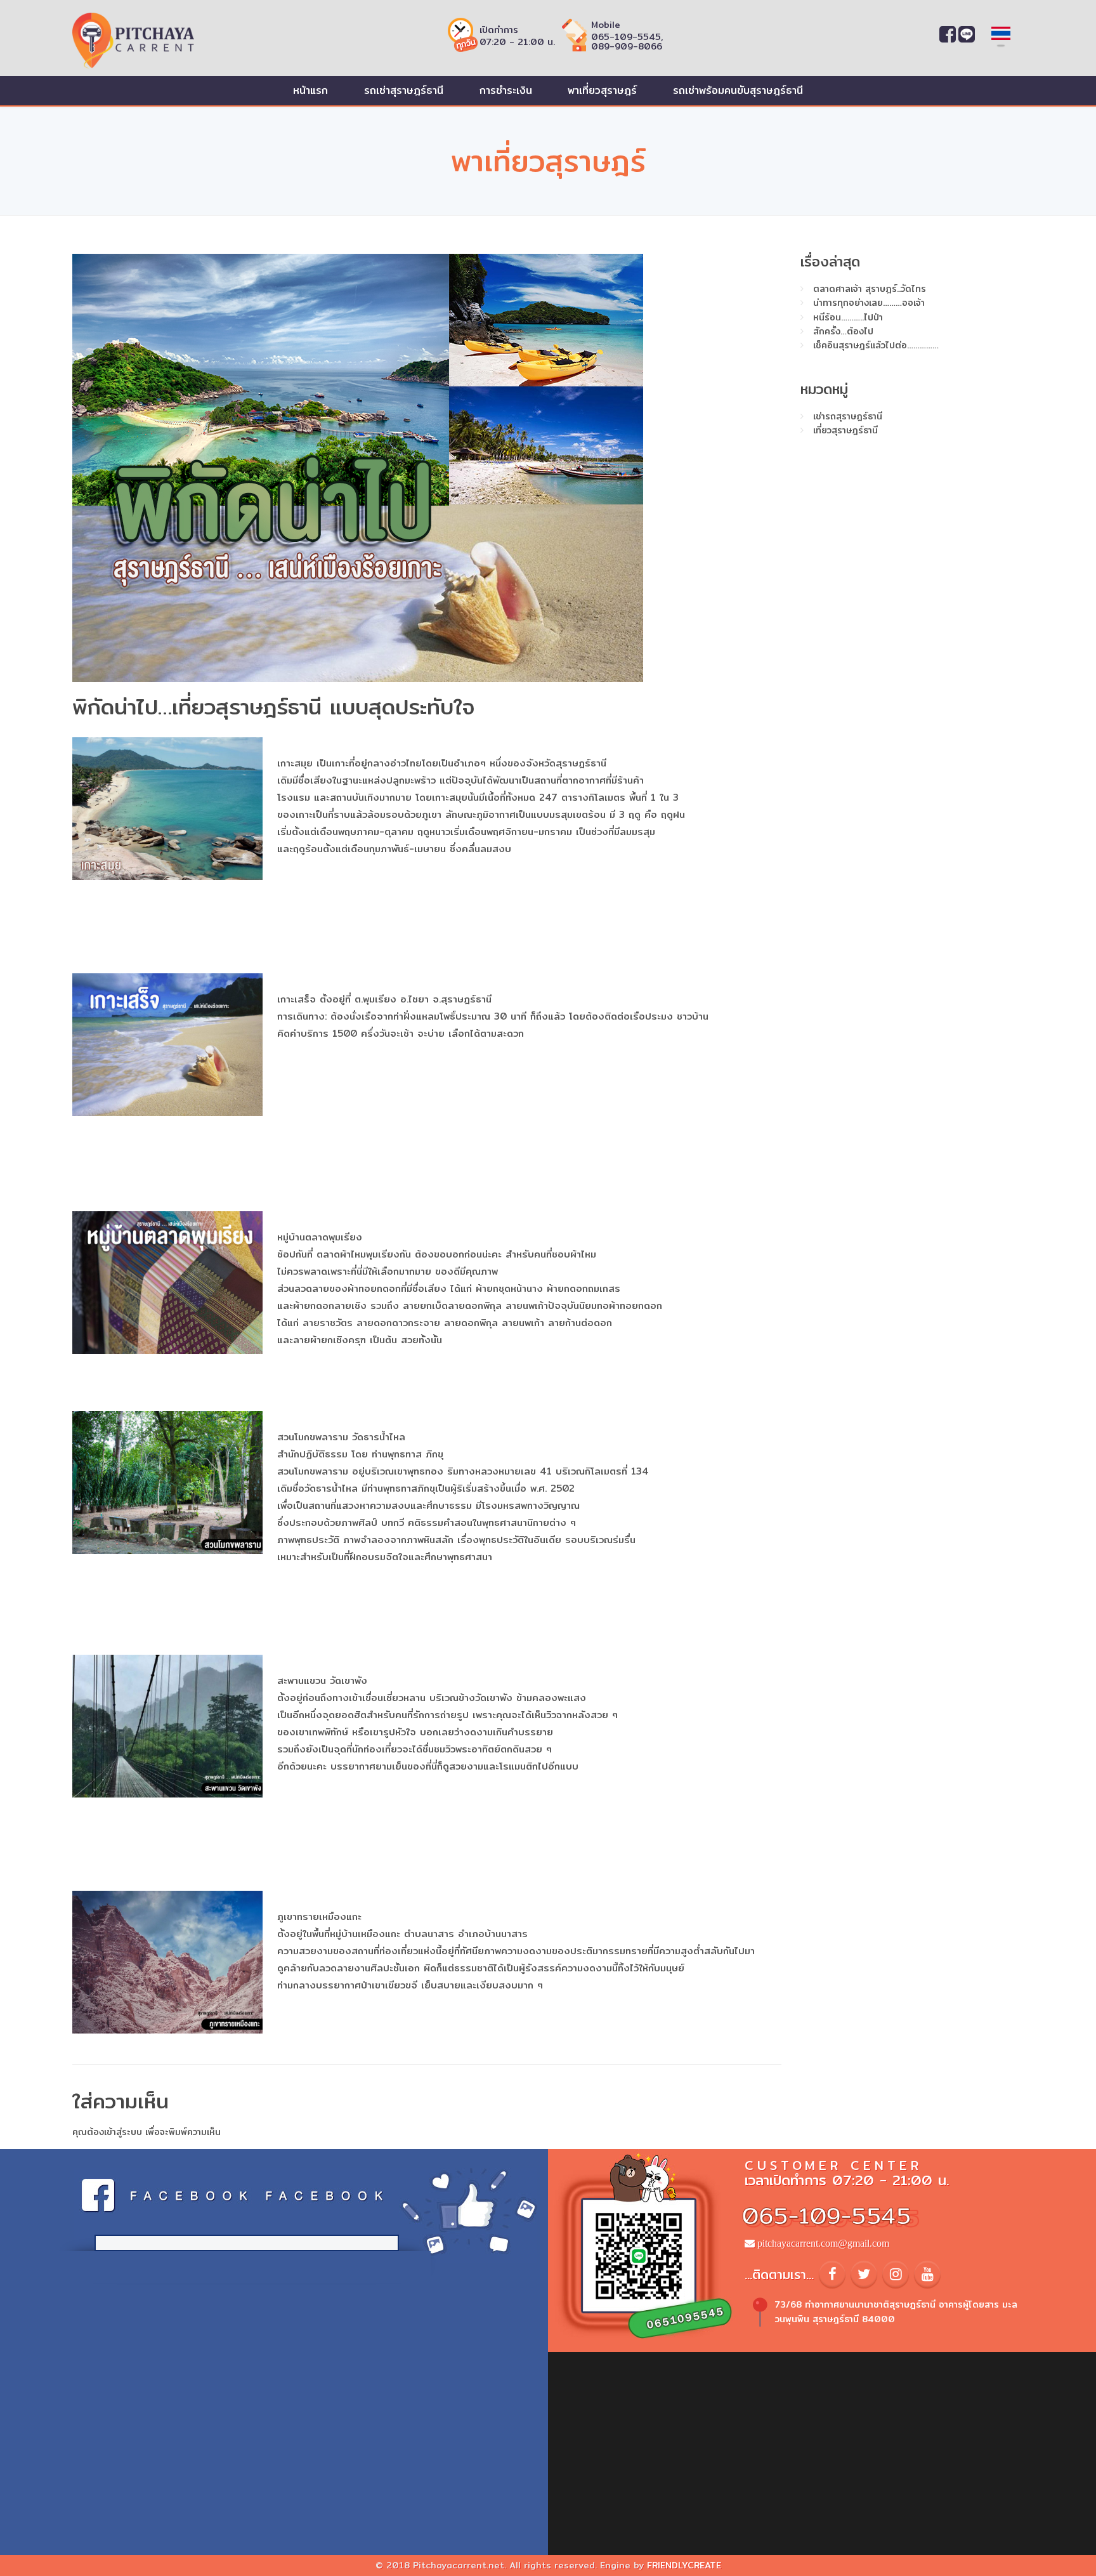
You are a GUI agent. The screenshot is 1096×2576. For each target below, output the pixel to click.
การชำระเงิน (506, 90)
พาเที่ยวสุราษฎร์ (602, 90)
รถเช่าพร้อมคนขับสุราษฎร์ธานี (738, 90)
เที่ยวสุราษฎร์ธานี (845, 430)
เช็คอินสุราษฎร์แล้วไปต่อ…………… (876, 345)
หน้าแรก (310, 90)
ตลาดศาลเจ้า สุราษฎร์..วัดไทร (870, 289)
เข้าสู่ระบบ (123, 2132)
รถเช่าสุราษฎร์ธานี (404, 90)
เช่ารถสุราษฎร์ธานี (848, 416)
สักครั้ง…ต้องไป (843, 331)
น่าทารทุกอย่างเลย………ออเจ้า (869, 303)
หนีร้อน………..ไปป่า (848, 317)
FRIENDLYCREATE (684, 2565)
